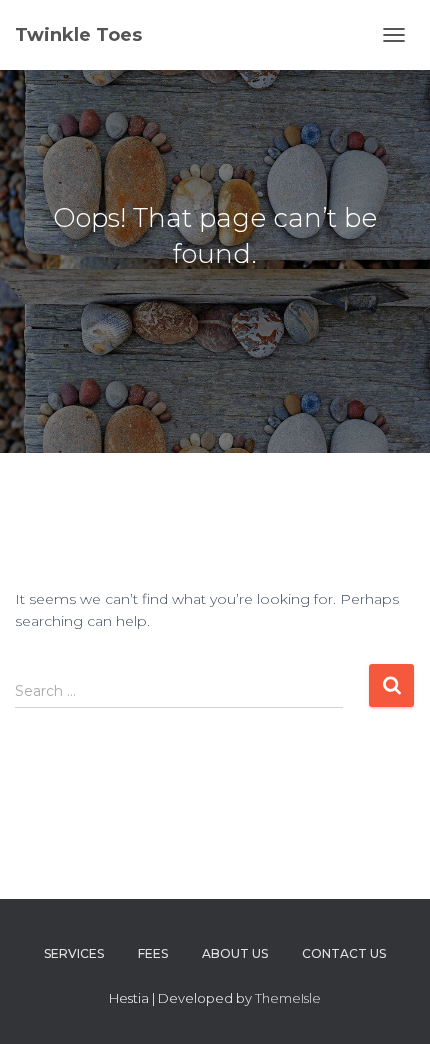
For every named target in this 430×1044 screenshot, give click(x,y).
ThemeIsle (288, 998)
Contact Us (344, 953)
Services (74, 953)
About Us (235, 953)
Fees (153, 953)
